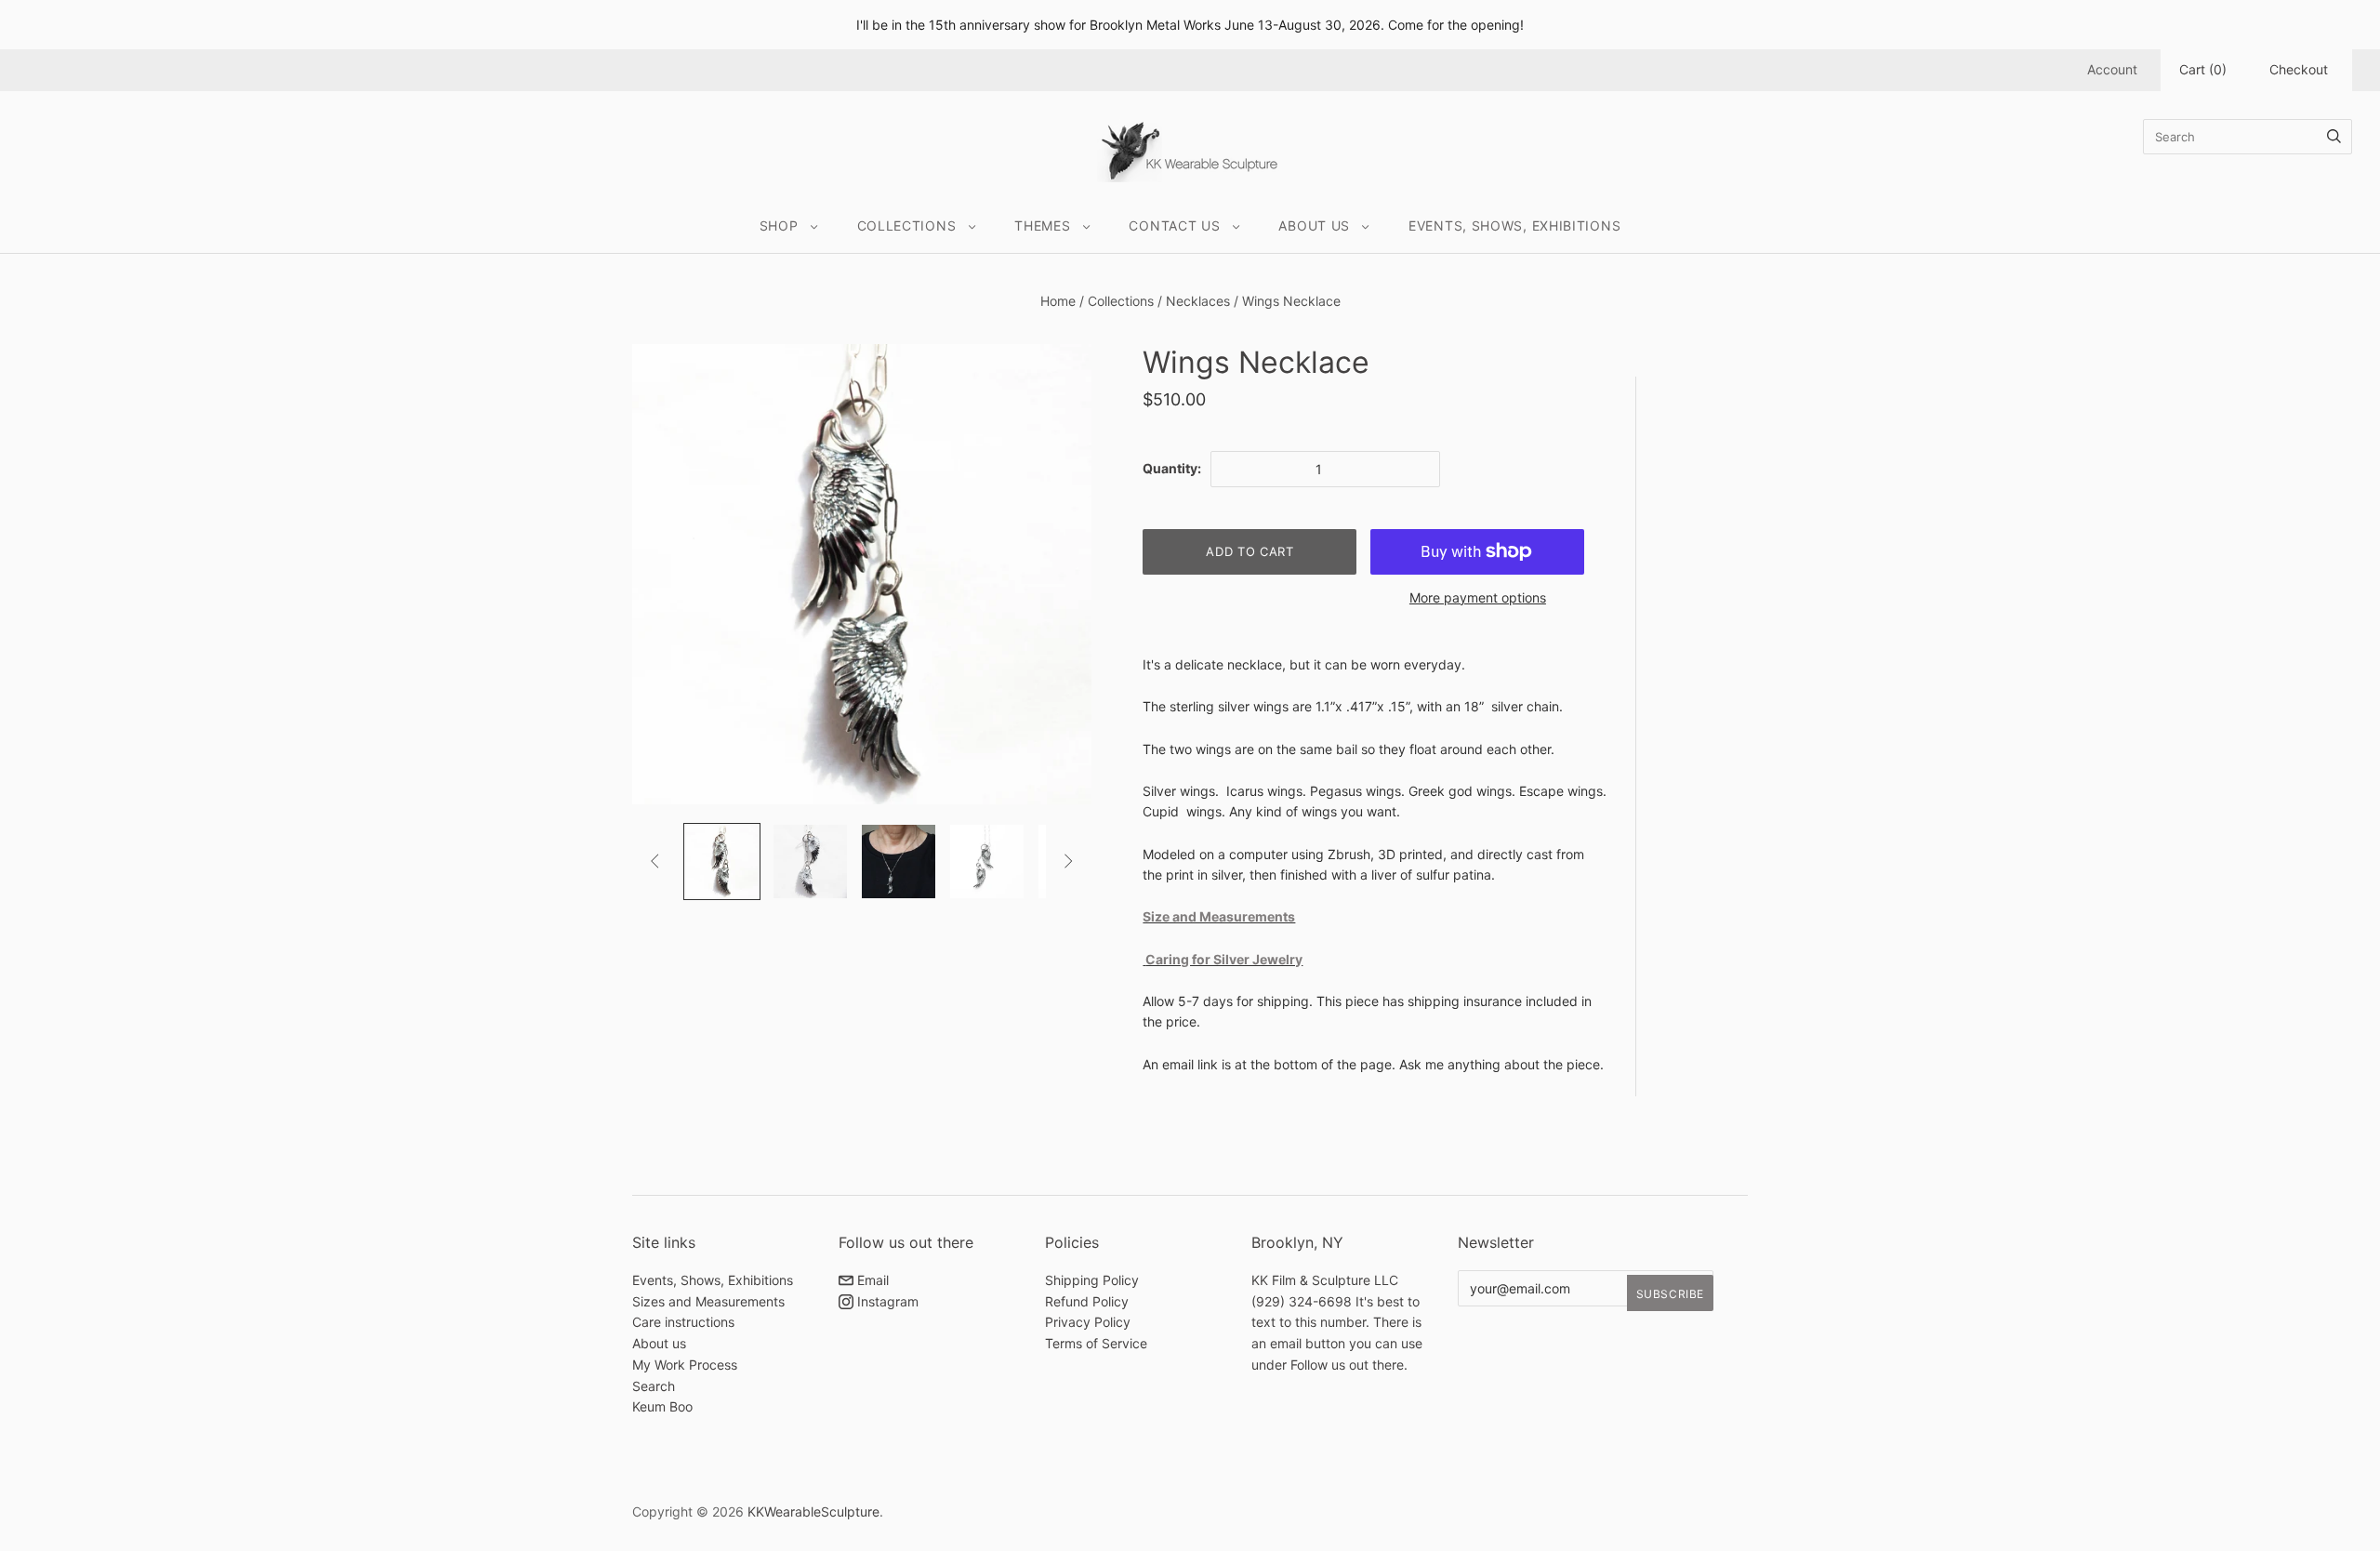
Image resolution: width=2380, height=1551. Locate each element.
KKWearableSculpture (813, 1511)
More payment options (1478, 597)
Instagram (886, 1301)
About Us (1314, 225)
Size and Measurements (1219, 916)
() (2203, 69)
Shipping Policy (1092, 1280)
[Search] (2334, 137)
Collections (907, 225)
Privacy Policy (1088, 1322)
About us (659, 1343)
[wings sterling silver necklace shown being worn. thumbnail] (899, 862)
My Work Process (685, 1365)
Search (654, 1386)
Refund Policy (1087, 1301)
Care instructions (683, 1322)
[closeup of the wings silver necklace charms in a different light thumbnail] (722, 862)
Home (1058, 301)
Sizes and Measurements (708, 1301)
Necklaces (1198, 301)
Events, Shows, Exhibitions (1514, 225)
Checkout (2299, 69)
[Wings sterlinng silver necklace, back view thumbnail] (987, 862)
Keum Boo (662, 1406)
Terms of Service (1096, 1343)
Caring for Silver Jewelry (1224, 959)
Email (871, 1280)
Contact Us (1174, 225)
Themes (1042, 225)
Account (2112, 69)
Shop (779, 225)
